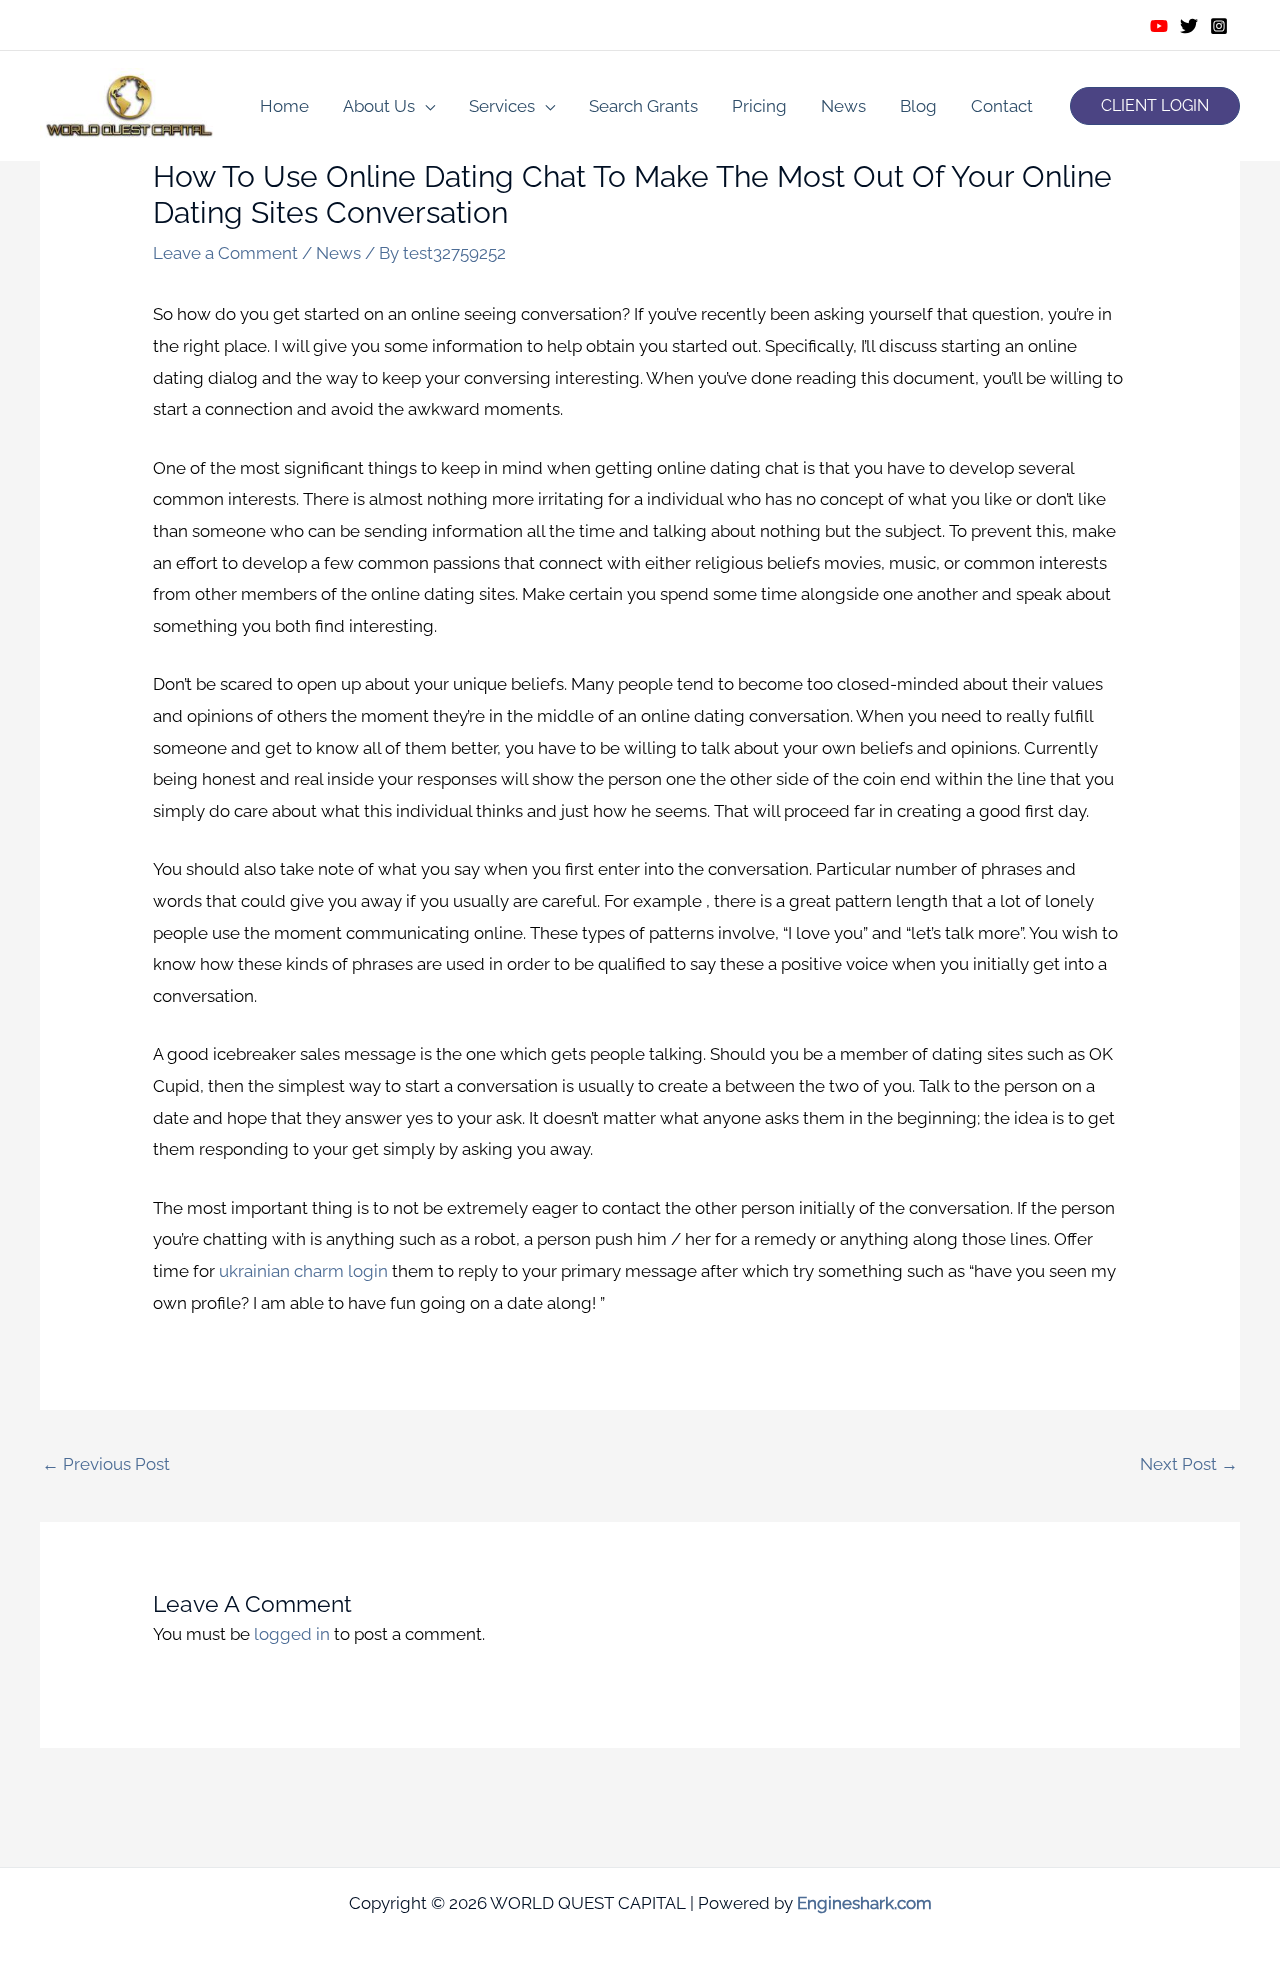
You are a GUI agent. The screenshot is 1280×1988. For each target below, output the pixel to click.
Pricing (759, 106)
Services (502, 106)
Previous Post (106, 1464)
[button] (1155, 106)
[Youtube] (1159, 26)
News (843, 106)
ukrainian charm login (303, 1271)
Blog (918, 106)
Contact (1002, 106)
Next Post (1189, 1464)
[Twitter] (1189, 26)
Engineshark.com (864, 1903)
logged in (292, 1634)
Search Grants (643, 106)
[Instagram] (1219, 26)
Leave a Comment (225, 253)
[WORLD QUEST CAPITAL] (130, 104)
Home (284, 106)
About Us (379, 106)
